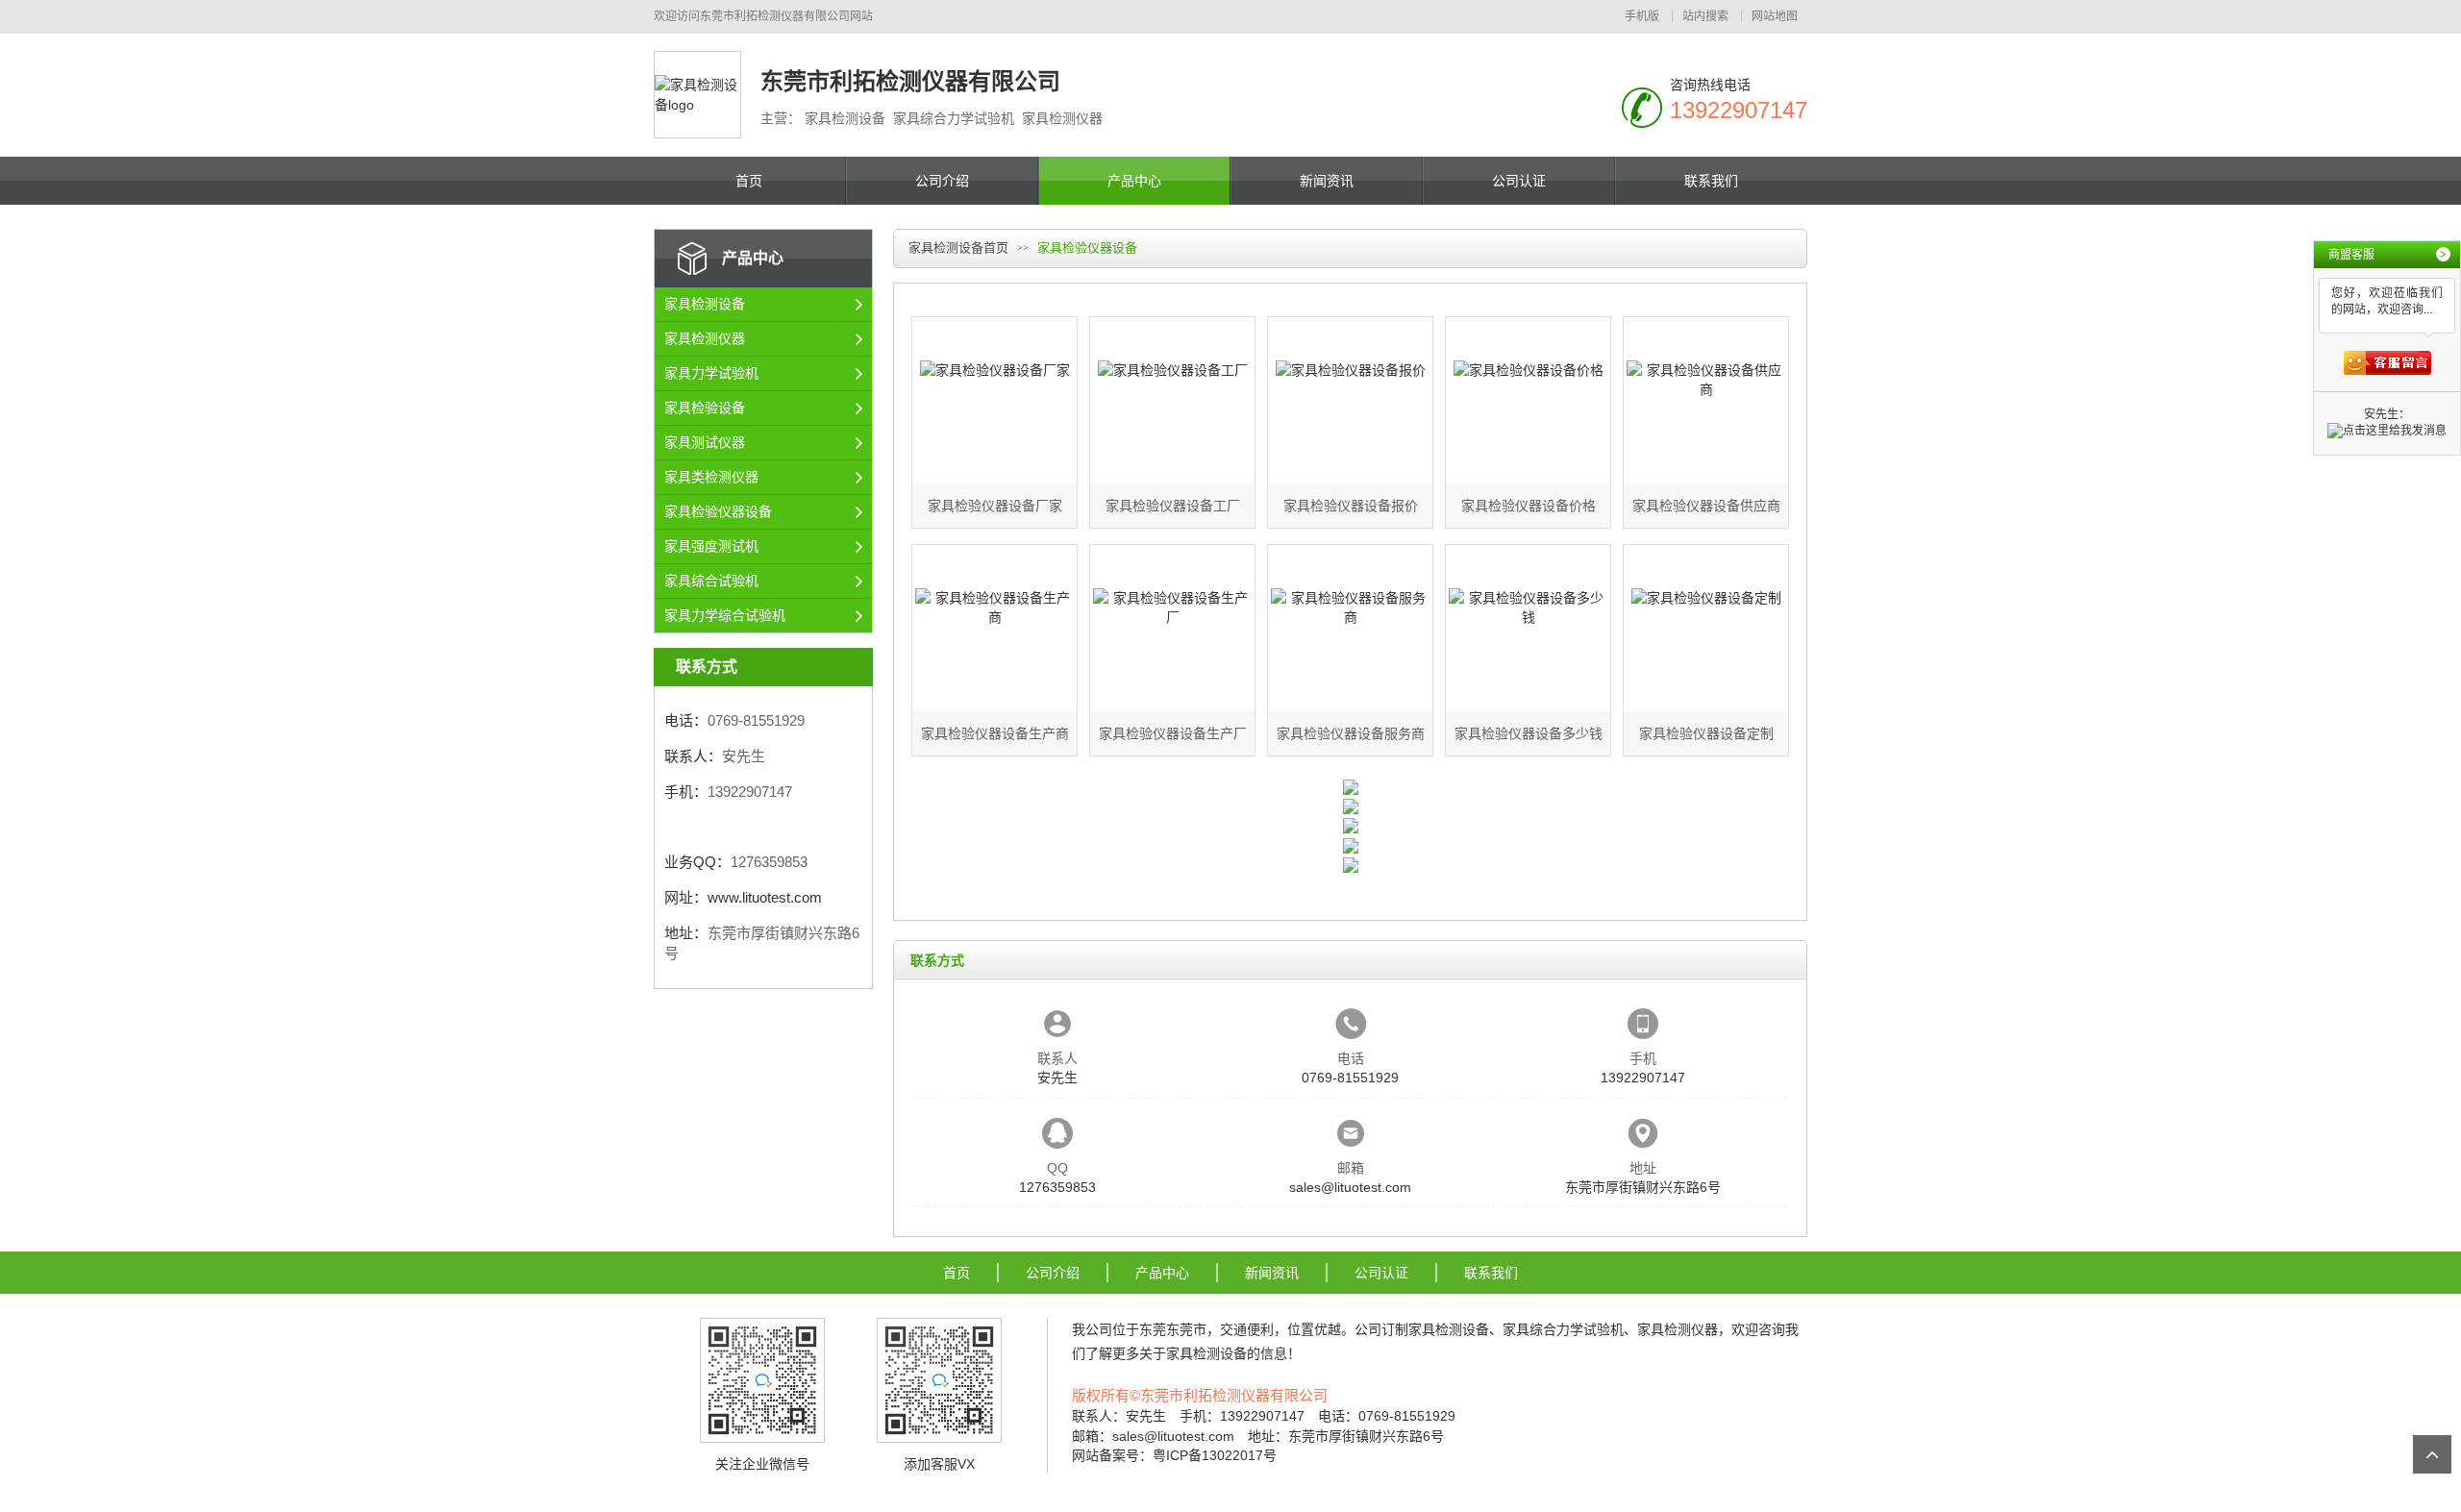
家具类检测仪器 (711, 477)
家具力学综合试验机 (725, 615)
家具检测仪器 (705, 338)
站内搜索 (1705, 16)
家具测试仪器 (705, 442)
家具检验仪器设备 (718, 511)
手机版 (1642, 16)
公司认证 (1519, 181)
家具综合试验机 (711, 581)
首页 (749, 181)
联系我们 (1711, 181)
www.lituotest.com (765, 897)
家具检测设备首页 (958, 248)
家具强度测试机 (711, 546)
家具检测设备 (705, 304)
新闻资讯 (1327, 181)
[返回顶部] (2432, 1454)
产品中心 (1134, 181)
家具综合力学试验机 (1563, 1329)
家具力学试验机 (711, 373)
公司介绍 (942, 181)
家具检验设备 (705, 408)
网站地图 (1775, 16)
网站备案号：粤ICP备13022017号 (1174, 1455)
